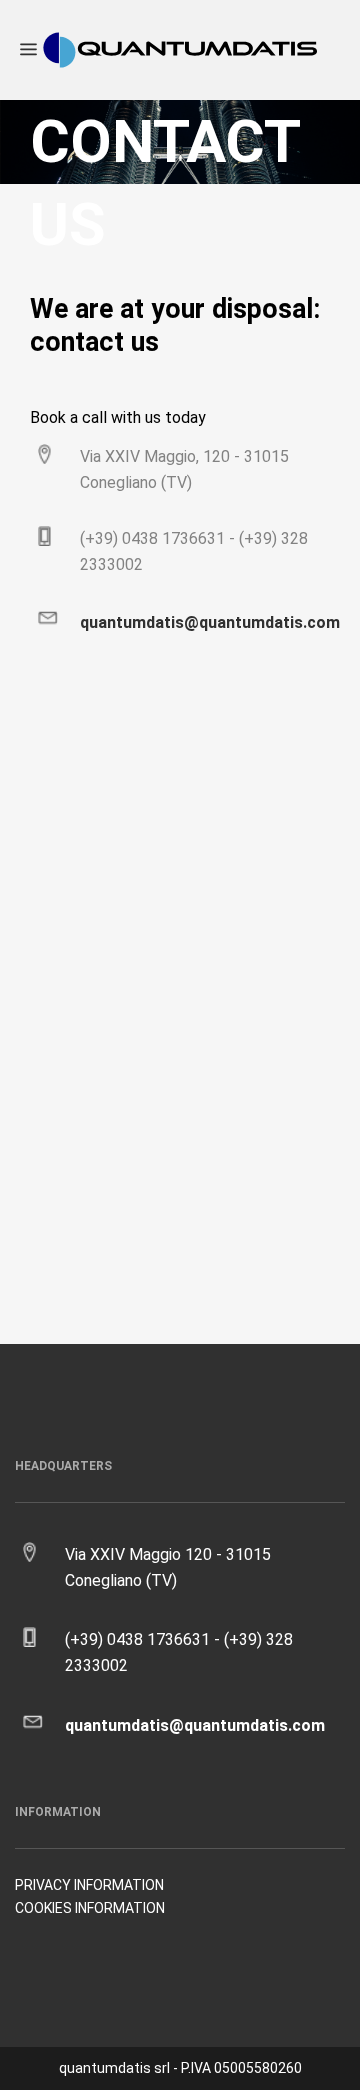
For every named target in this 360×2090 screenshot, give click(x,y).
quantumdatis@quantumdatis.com (210, 622)
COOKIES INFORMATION (90, 1908)
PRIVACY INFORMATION (89, 1885)
